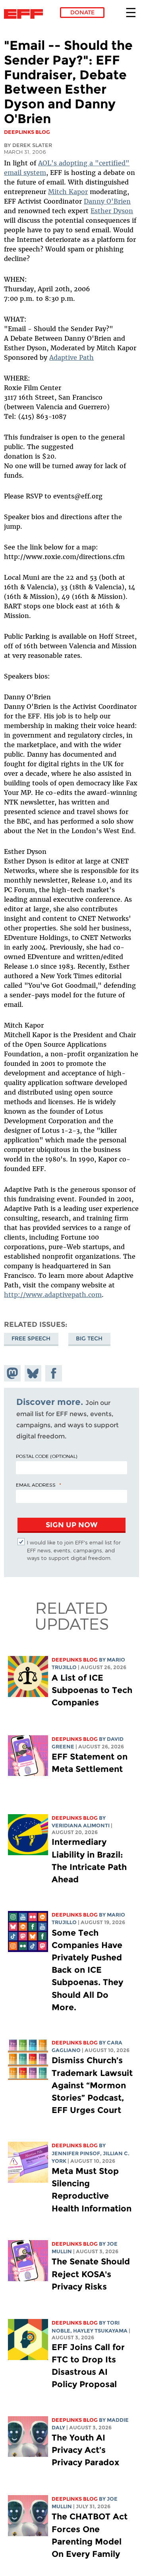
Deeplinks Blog (75, 1660)
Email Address (36, 1485)
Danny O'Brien (107, 201)
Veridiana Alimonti (81, 1826)
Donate (82, 12)
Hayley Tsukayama (100, 2331)
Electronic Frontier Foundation (26, 14)
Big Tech (89, 1338)
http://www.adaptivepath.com (53, 1295)
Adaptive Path (71, 357)
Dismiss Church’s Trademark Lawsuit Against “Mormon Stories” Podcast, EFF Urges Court (92, 2085)
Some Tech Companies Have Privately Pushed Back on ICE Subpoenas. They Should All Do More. (87, 1970)
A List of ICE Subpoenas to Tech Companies (92, 1690)
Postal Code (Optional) (46, 1456)
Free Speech (31, 1338)
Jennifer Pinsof (76, 2153)
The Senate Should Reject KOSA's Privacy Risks (91, 2274)
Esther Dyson (112, 211)
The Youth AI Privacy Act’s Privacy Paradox (85, 2450)
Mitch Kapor (68, 192)
